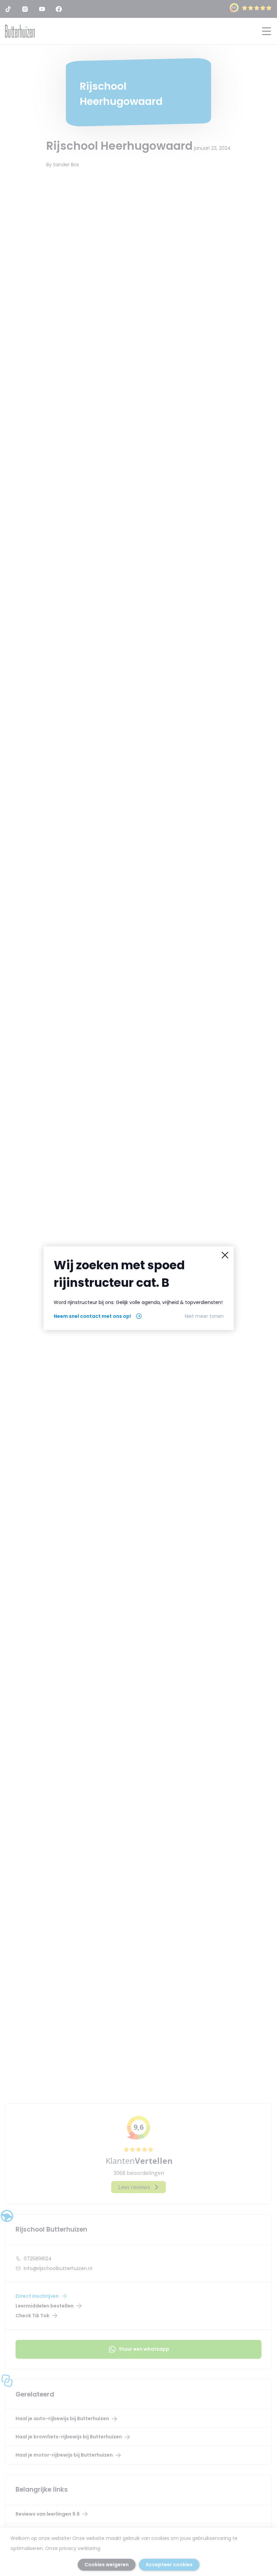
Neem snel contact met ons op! (92, 1316)
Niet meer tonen (204, 1316)
